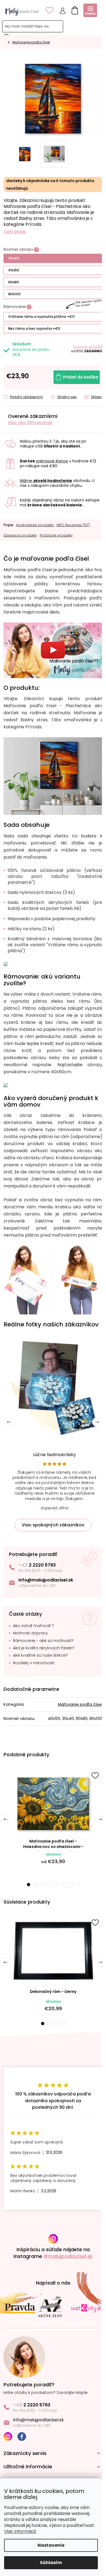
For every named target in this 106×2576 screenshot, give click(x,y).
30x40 (14, 258)
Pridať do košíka (81, 377)
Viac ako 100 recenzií (30, 423)
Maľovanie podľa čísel (80, 1704)
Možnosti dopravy (30, 1633)
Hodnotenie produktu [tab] (35, 525)
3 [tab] (42, 1885)
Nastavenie (51, 2545)
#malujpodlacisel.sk (68, 2256)
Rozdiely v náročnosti (34, 1663)
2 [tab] (35, 1885)
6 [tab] (64, 1885)
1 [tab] (28, 1885)
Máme (46, 481)
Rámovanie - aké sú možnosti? (43, 1641)
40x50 (14, 270)
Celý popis (15, 232)
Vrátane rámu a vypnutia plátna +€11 (41, 317)
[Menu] (90, 10)
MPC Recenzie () (73, 525)
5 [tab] (57, 1885)
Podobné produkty (56, 535)
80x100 (14, 294)
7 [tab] (71, 1885)
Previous (9, 1422)
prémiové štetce (52, 461)
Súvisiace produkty (20, 535)
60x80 (14, 282)
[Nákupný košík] (73, 9)
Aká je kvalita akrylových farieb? (44, 1648)
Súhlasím (51, 2563)
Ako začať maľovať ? (33, 1626)
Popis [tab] (8, 525)
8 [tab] (78, 1885)
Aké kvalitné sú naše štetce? (40, 1655)
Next (97, 1422)
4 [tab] (49, 1885)
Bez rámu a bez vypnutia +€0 (34, 328)
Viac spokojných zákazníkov (53, 1525)
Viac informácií (20, 2531)
